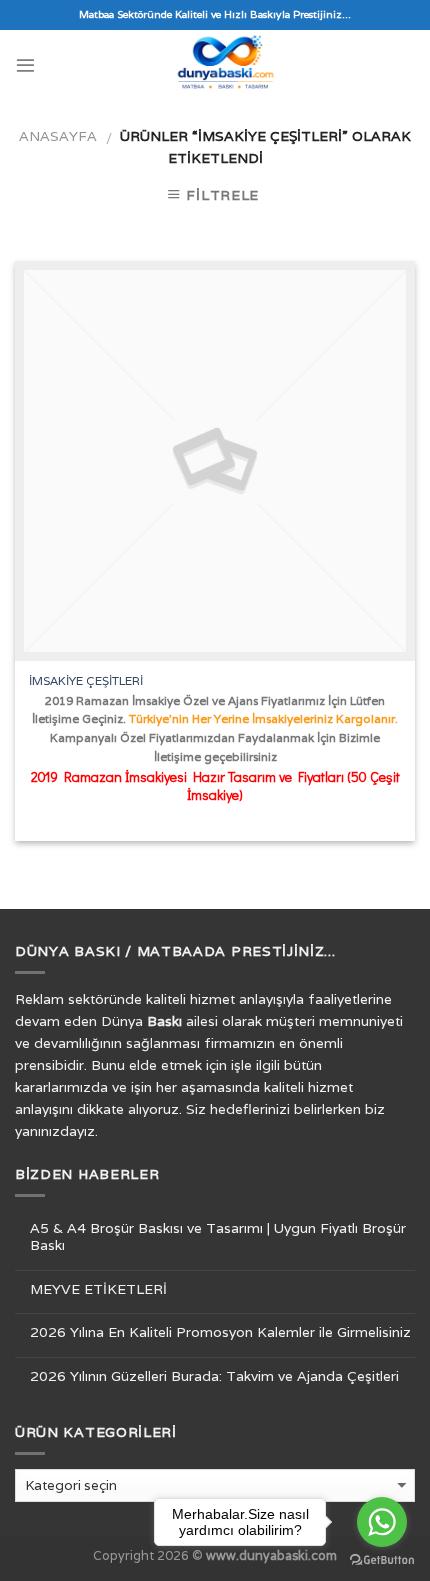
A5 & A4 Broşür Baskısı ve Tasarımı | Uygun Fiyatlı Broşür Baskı (218, 1236)
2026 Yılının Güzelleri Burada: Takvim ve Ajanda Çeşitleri (214, 1376)
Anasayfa (58, 136)
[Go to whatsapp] (382, 1522)
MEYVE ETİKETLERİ (98, 1289)
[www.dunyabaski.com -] (225, 65)
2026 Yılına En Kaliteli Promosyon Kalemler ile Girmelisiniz (220, 1332)
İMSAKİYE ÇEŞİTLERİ (86, 680)
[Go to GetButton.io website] (382, 1560)
